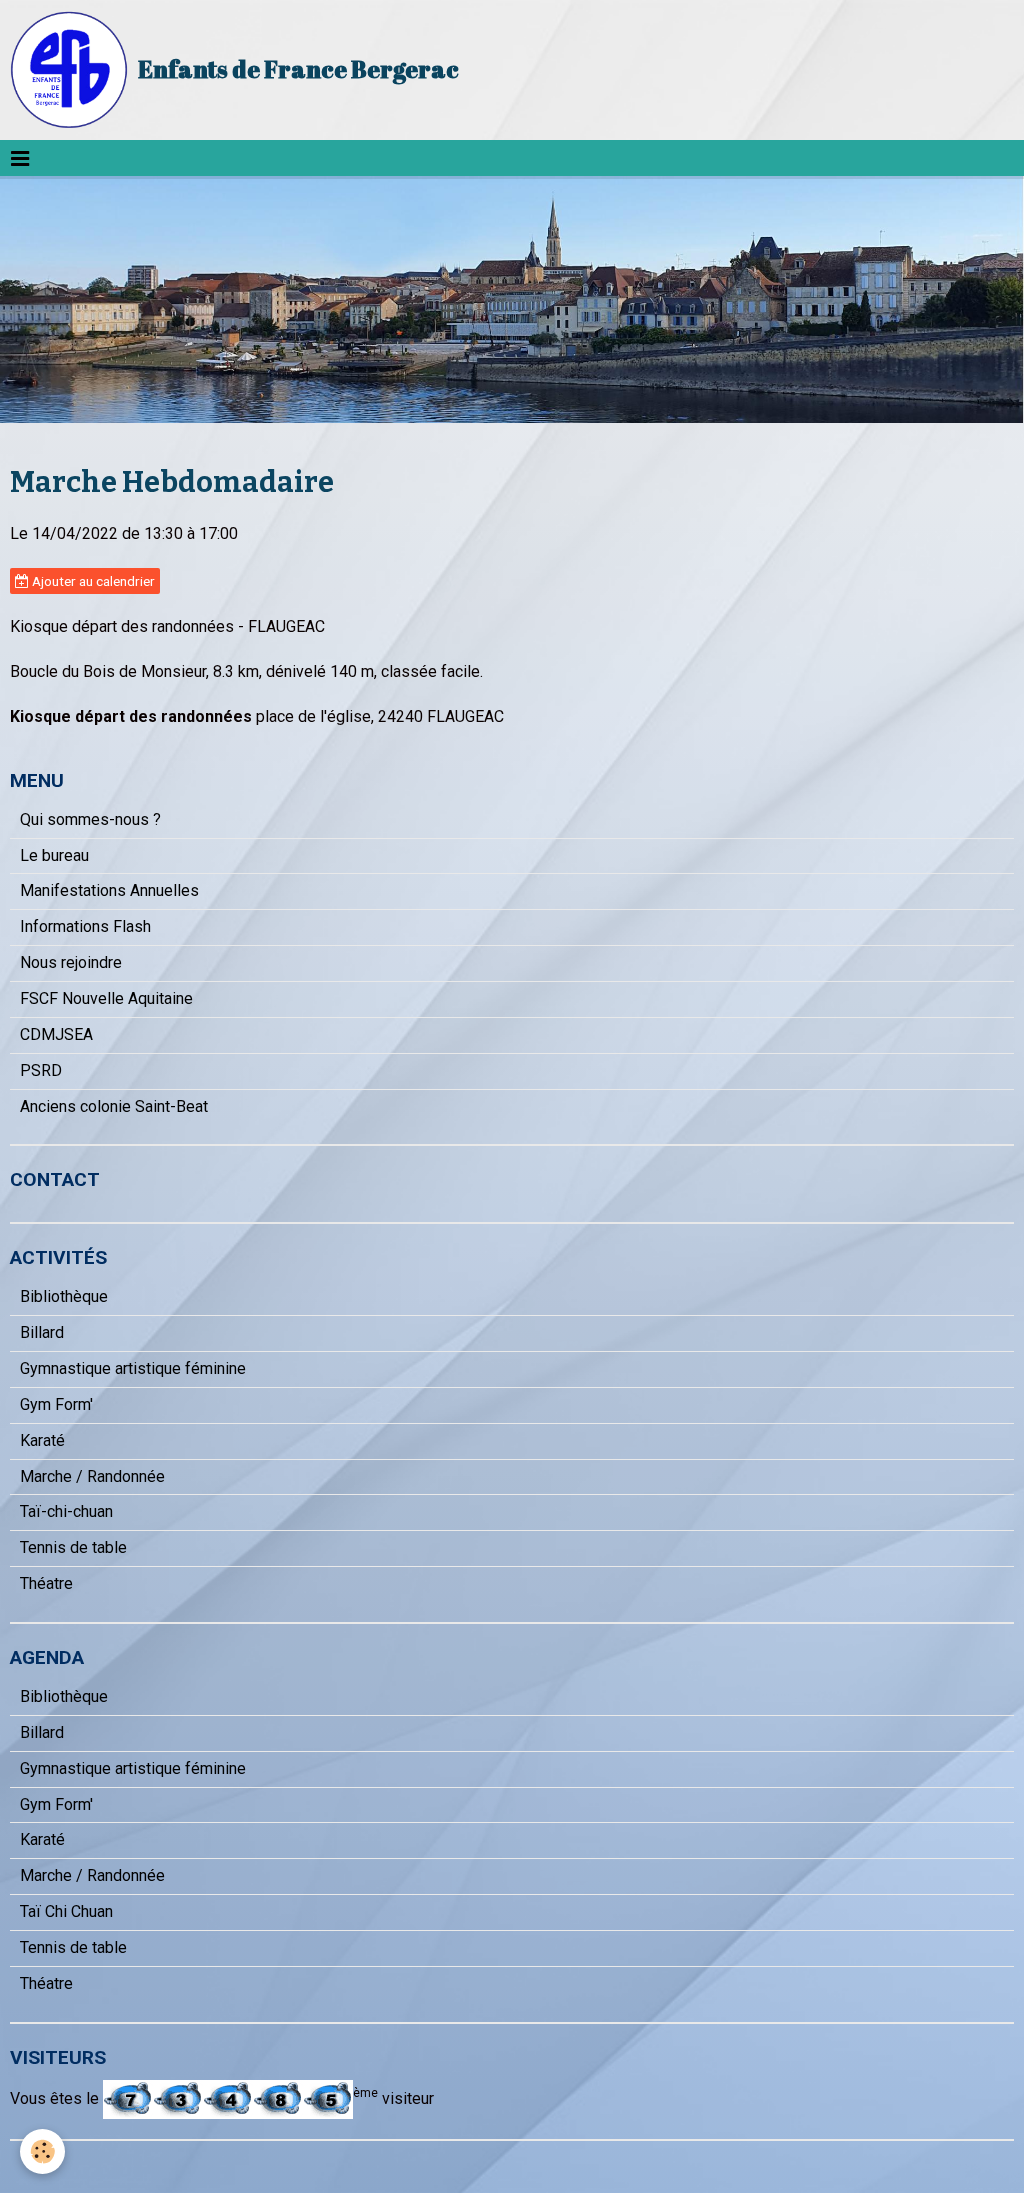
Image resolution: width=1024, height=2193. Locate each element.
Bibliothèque (64, 1296)
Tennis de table (73, 1547)
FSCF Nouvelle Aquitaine (106, 998)
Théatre (46, 1583)
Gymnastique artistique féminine (133, 1368)
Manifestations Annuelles (109, 890)
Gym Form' (56, 1404)
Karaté (42, 1440)
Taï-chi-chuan (66, 1511)
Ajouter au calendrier (92, 581)
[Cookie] (42, 2151)
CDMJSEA (56, 1034)
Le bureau (54, 855)
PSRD (41, 1070)
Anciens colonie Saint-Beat (114, 1106)
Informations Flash (85, 926)
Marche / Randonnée (92, 1476)
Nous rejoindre (71, 962)
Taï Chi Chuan (66, 1911)
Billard (42, 1332)
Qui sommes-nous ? (90, 819)
